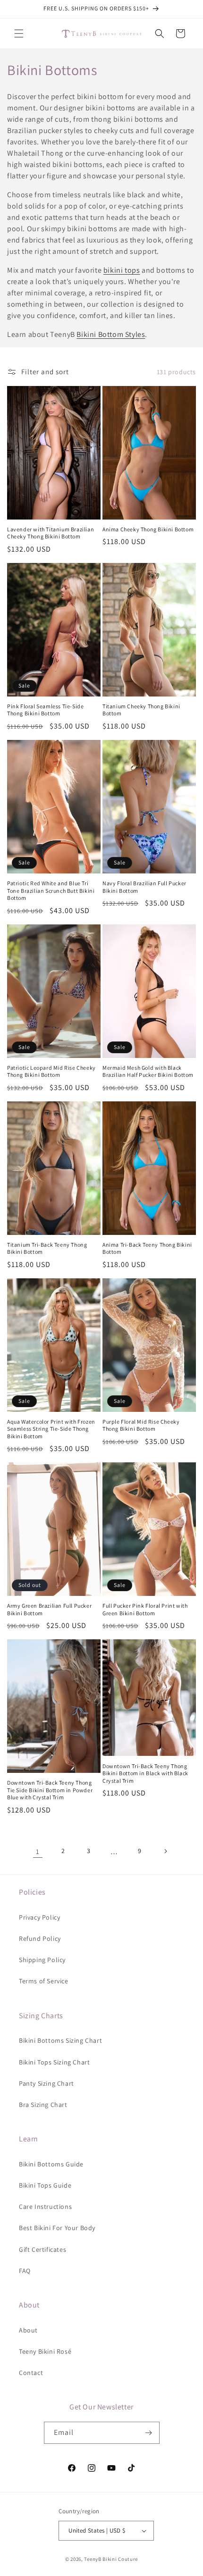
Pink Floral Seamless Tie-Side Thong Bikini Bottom (45, 710)
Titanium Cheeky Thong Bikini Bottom (141, 710)
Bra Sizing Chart (43, 2105)
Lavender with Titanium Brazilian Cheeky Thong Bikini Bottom (51, 533)
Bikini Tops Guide (45, 2185)
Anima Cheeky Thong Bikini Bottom (148, 529)
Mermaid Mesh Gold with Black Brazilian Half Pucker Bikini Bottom (148, 1071)
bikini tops (122, 270)
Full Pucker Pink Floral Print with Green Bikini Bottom (145, 1609)
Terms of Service (44, 1981)
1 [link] (38, 1851)
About (28, 2330)
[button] (19, 34)
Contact (31, 2373)
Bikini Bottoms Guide (51, 2164)
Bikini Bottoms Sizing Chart (60, 2040)
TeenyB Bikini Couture (111, 2559)
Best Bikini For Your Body (57, 2228)
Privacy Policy (39, 1917)
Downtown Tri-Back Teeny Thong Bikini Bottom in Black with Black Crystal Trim (145, 1773)
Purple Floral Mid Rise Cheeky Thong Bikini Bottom (141, 1425)
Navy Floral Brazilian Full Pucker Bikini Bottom (144, 887)
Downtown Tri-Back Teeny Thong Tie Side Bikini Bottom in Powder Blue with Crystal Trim (50, 1790)
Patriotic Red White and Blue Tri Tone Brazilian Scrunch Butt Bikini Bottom (51, 890)
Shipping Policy (42, 1960)
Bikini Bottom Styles (111, 334)
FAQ (25, 2271)
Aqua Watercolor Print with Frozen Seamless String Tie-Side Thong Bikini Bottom (51, 1429)
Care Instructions (45, 2207)
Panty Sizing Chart (47, 2083)
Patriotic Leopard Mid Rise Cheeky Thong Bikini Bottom (51, 1071)
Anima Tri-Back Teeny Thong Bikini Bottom (147, 1248)
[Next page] (165, 1851)
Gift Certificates (42, 2249)
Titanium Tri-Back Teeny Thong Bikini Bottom (47, 1248)
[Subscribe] (149, 2433)
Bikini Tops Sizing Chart (54, 2062)
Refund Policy (40, 1938)
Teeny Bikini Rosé (45, 2351)
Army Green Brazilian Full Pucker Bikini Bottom (49, 1609)
